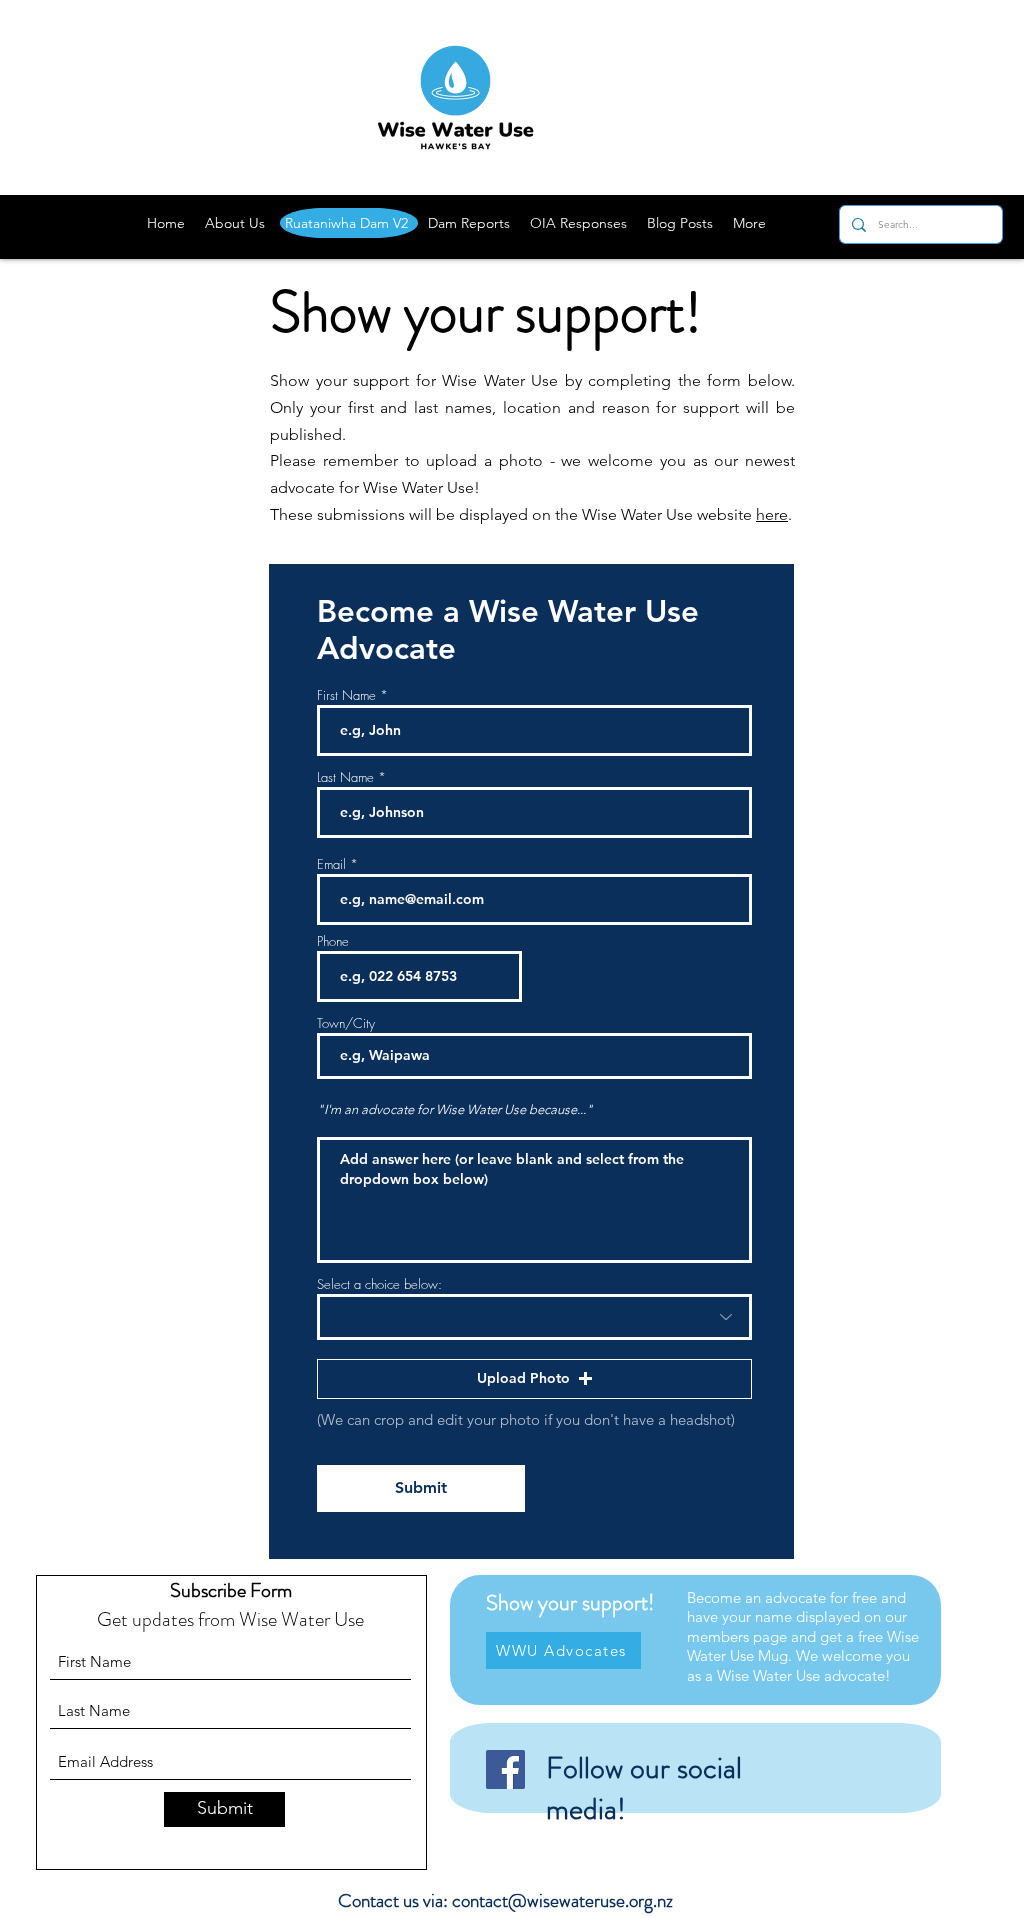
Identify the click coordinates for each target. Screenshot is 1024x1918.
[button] (534, 1379)
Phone (333, 941)
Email (331, 864)
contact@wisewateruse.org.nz (562, 1900)
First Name (346, 695)
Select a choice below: (379, 1284)
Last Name (345, 777)
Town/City (346, 1023)
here (772, 514)
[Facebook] (505, 1769)
